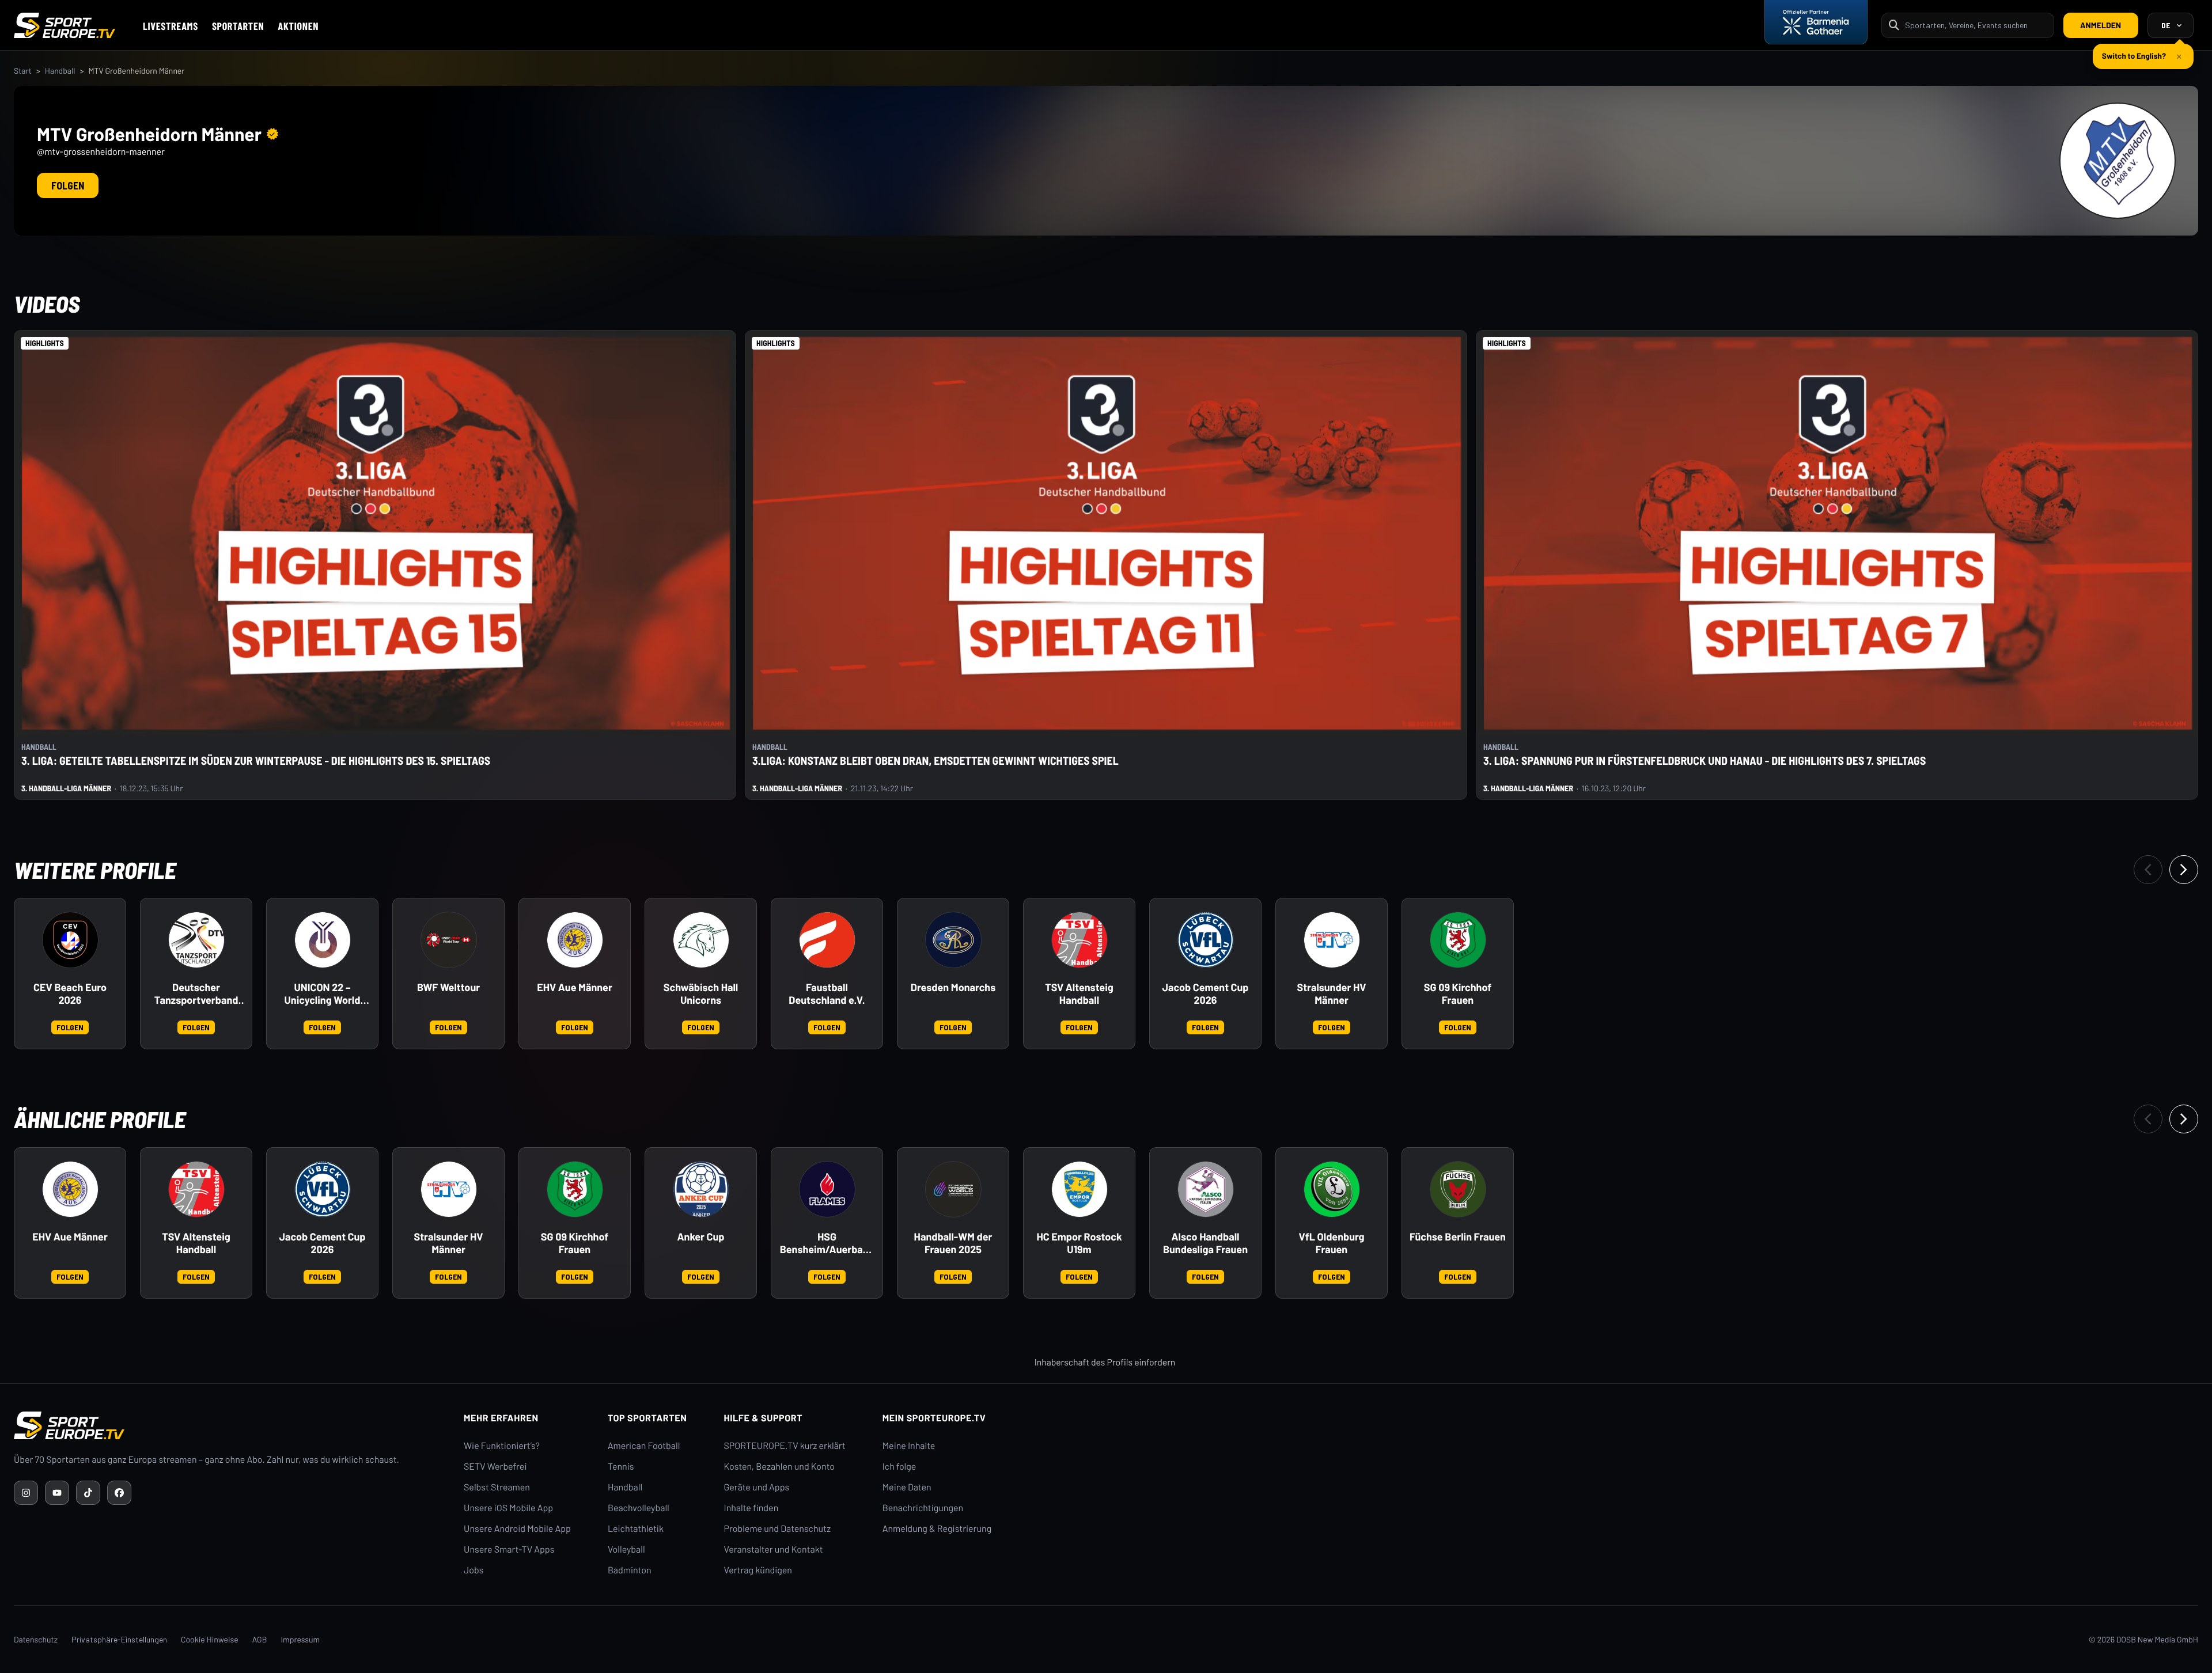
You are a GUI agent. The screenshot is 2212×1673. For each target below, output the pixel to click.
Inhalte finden (751, 1508)
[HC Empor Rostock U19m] (1080, 1189)
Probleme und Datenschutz (778, 1529)
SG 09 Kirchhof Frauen (1458, 994)
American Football (644, 1446)
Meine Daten (907, 1487)
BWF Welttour (448, 987)
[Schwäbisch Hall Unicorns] (701, 940)
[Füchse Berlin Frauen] (1458, 1189)
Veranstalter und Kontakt (774, 1549)
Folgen (68, 185)
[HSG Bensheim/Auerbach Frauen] (827, 1189)
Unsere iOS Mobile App (508, 1508)
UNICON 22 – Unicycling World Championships (323, 994)
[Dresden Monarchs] (953, 940)
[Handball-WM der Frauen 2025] (953, 1189)
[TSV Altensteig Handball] (1080, 940)
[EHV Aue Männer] (575, 940)
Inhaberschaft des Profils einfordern (1105, 1362)
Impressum (300, 1639)
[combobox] (1976, 25)
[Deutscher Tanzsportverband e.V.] (196, 940)
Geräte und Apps (757, 1487)
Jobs (474, 1570)
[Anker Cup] (701, 1189)
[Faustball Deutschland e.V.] (827, 940)
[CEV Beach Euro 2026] (70, 940)
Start (23, 71)
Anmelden (2101, 25)
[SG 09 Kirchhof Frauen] (1458, 940)
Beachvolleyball (639, 1508)
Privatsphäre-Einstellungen (119, 1639)
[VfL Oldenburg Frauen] (1332, 1189)
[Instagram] (26, 1493)
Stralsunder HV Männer (1332, 994)
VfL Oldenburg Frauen (1332, 1243)
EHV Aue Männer (575, 987)
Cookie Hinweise (210, 1639)
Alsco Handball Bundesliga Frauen (1205, 1243)
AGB (260, 1639)
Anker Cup (701, 1237)
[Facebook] (119, 1493)
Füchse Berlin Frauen (1458, 1237)
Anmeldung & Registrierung (937, 1529)
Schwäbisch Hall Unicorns (701, 994)
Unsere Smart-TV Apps (509, 1549)
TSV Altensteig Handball (1079, 994)
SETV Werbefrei (495, 1467)
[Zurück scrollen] (2148, 870)
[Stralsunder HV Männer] (1332, 940)
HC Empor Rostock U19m (1079, 1243)
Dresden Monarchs (953, 987)
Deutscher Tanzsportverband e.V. (196, 994)
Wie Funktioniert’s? (502, 1446)
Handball (60, 71)
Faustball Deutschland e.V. (827, 994)
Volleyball (626, 1549)
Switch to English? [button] (2134, 51)
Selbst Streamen (497, 1487)
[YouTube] (57, 1493)
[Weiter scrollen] (2184, 870)
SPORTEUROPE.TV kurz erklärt (785, 1446)
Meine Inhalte (909, 1446)
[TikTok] (88, 1493)
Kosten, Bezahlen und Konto (779, 1467)
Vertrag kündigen (758, 1570)
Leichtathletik (636, 1529)
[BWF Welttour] (449, 940)
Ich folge (899, 1467)
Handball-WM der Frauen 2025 (953, 1243)
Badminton (630, 1570)
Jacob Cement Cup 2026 (1205, 994)
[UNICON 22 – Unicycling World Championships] (323, 940)
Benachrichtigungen (923, 1508)
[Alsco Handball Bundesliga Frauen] (1206, 1189)
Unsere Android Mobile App (517, 1529)
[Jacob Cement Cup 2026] (1206, 940)
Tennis (621, 1467)
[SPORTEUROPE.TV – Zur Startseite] (65, 25)
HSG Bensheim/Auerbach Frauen (827, 1243)
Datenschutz (36, 1639)
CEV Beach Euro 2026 (70, 994)
